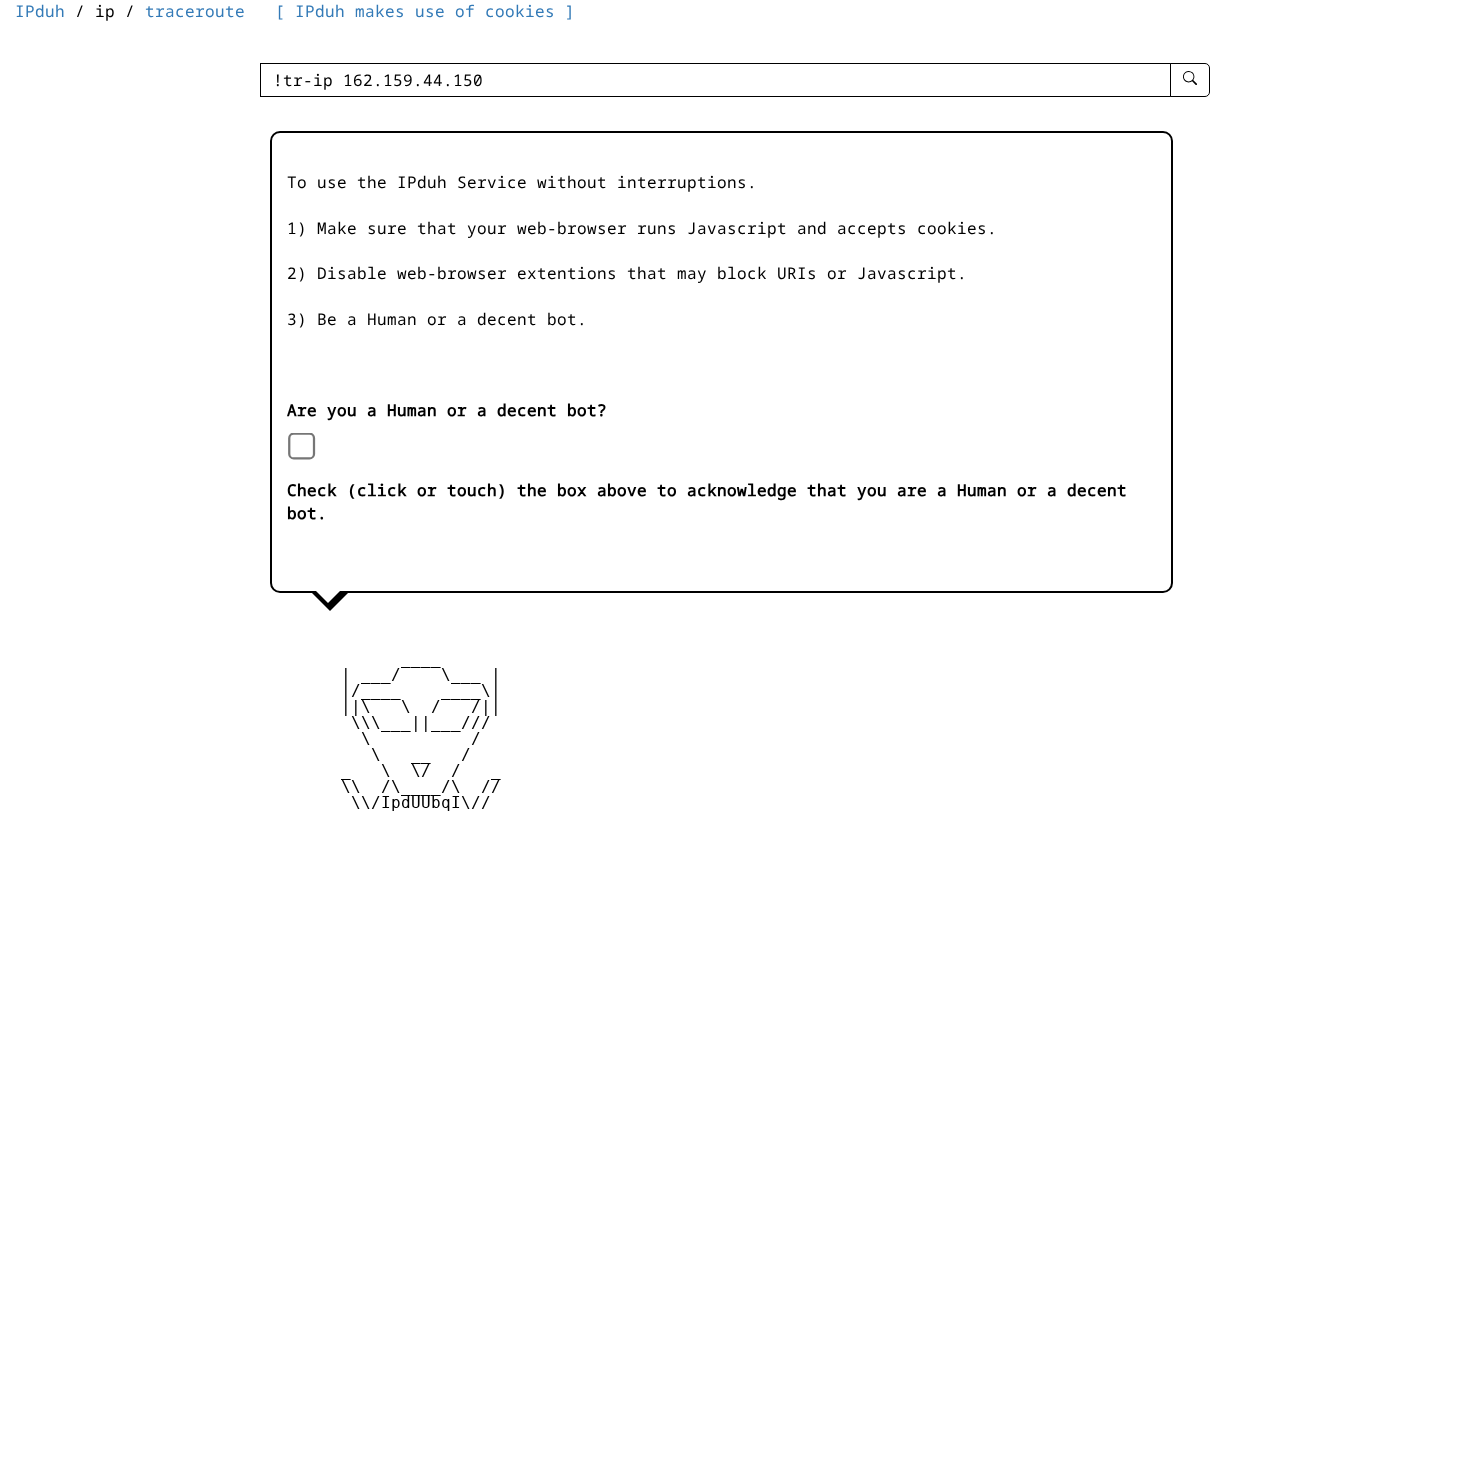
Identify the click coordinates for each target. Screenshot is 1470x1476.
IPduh (40, 11)
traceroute (195, 11)
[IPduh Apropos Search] (1190, 80)
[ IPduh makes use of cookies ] (425, 11)
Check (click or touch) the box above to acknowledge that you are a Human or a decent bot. (707, 501)
